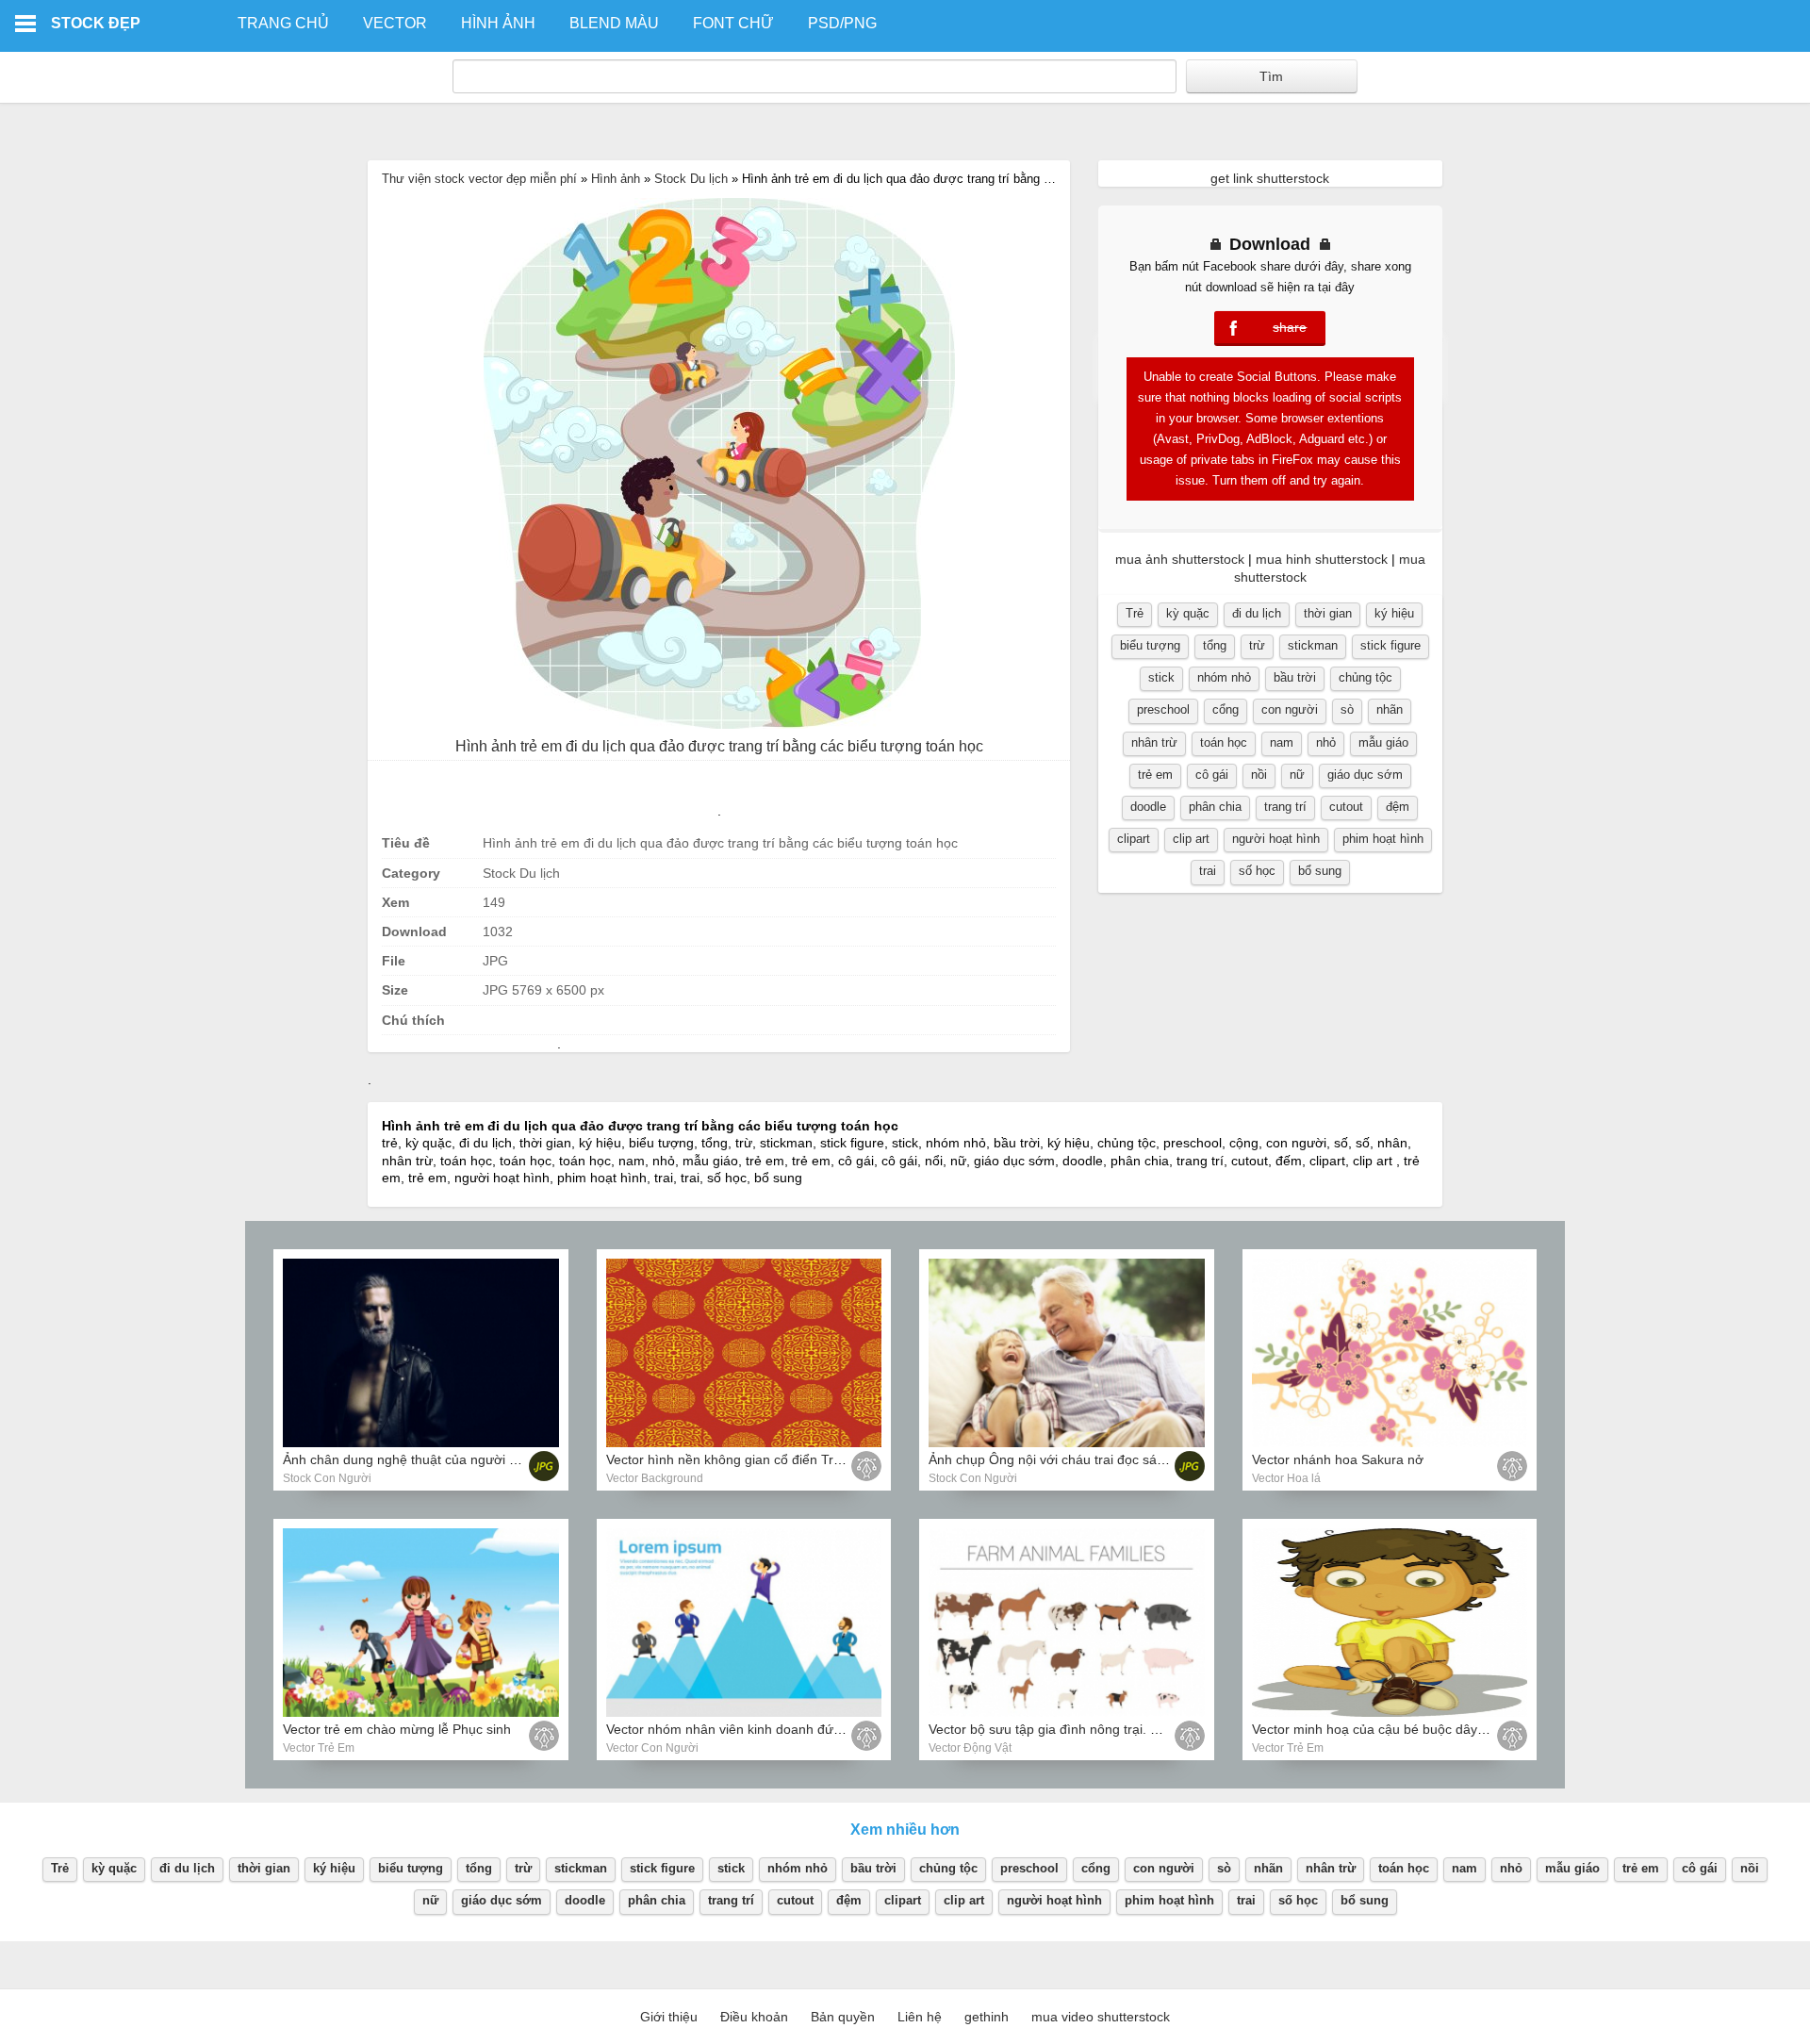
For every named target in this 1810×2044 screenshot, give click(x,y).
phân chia (1215, 807)
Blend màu (614, 23)
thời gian (1328, 613)
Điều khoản (754, 2017)
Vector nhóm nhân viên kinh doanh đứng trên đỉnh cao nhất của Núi (808, 1729)
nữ (1297, 775)
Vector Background (655, 1478)
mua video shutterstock (1101, 2017)
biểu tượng (1150, 645)
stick (1161, 677)
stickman (1313, 645)
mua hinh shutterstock (1322, 559)
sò (1347, 709)
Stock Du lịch (691, 179)
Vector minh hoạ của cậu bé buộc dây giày (1379, 1729)
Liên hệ (920, 2017)
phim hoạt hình (1383, 839)
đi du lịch (1257, 613)
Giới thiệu (669, 2017)
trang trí (1285, 807)
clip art (1191, 839)
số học (1257, 871)
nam (1282, 742)
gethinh (987, 2017)
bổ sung (1320, 871)
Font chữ (733, 23)
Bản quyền (843, 2017)
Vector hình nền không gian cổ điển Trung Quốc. (751, 1459)
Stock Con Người (327, 1478)
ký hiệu (1394, 613)
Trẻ (1135, 613)
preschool (1163, 709)
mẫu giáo (1383, 742)
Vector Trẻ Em (319, 1748)
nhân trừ (1154, 742)
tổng (1215, 645)
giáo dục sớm (1365, 775)
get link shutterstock (1270, 178)
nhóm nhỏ (1224, 677)
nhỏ (1326, 742)
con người (1290, 709)
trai (1208, 871)
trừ (1257, 645)
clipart (1134, 839)
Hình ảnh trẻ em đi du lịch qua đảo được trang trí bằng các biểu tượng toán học (719, 746)
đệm (1398, 807)
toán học (1224, 742)
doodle (1148, 807)
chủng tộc (1366, 677)
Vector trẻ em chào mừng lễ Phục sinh (397, 1729)
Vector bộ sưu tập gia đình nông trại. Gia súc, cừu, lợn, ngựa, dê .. (1127, 1729)
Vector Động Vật (970, 1748)
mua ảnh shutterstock (1180, 559)
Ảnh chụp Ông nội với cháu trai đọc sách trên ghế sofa (1091, 1459)
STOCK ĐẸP (96, 23)
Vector (395, 23)
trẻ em (1155, 775)
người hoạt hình (1276, 839)
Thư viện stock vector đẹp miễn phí (479, 179)
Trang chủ (283, 23)
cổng (1226, 709)
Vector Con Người (652, 1748)
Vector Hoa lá (1286, 1478)
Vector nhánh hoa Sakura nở (1338, 1459)
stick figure (1390, 645)
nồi (1259, 775)
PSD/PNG (842, 23)
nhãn (1390, 709)
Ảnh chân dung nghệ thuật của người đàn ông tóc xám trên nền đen (486, 1459)
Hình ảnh (498, 23)
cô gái (1212, 775)
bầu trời (1295, 677)
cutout (1346, 807)
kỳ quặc (1188, 613)
